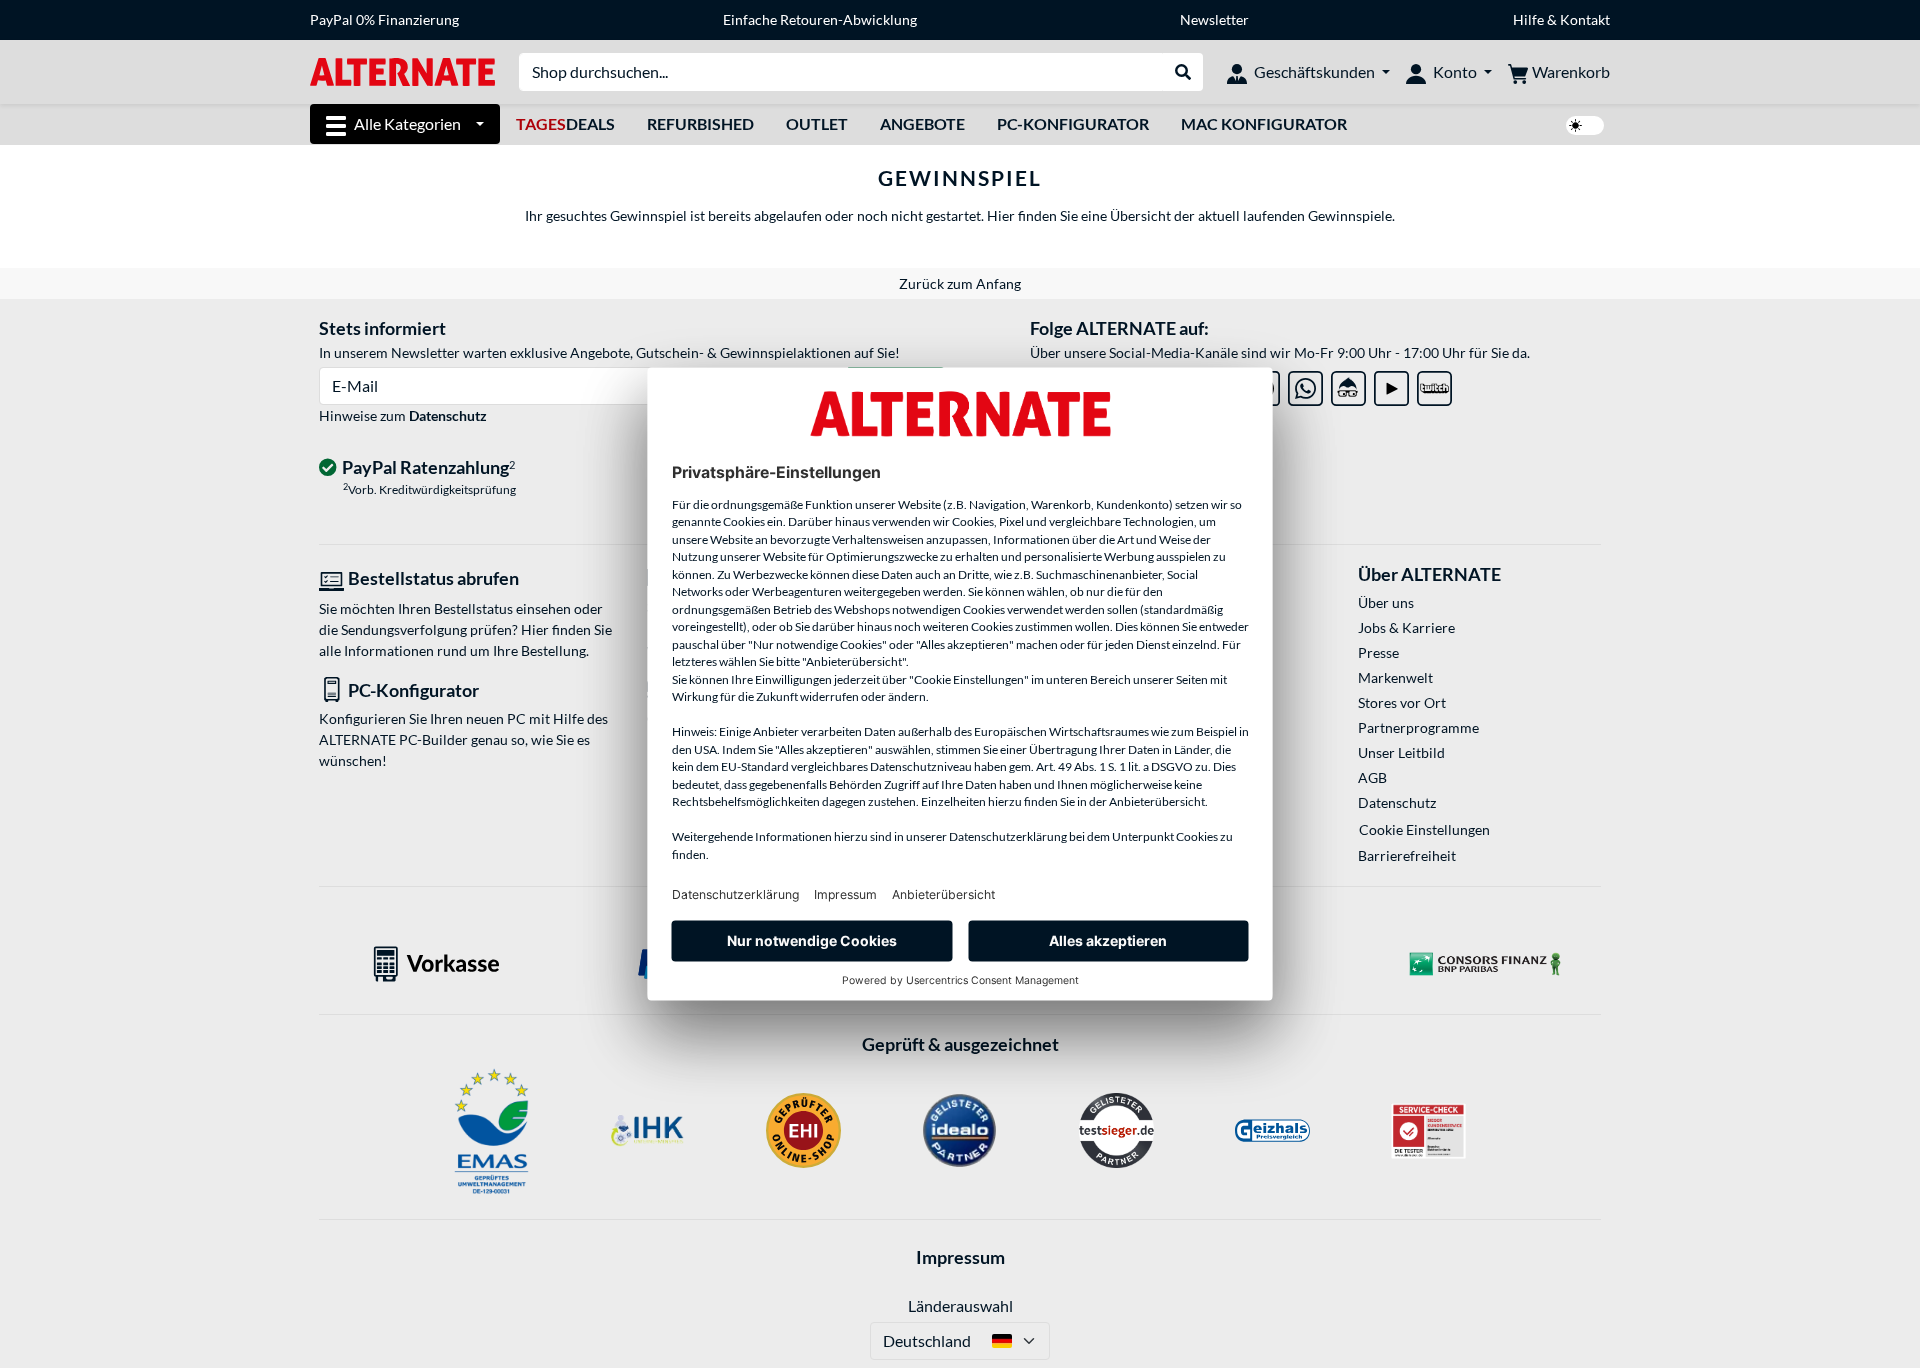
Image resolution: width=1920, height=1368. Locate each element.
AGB (1372, 777)
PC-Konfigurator (1073, 123)
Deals (565, 123)
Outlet (817, 123)
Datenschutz (448, 415)
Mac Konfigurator (1264, 123)
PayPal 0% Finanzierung (384, 19)
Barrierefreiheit (1407, 855)
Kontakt (1585, 19)
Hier (999, 215)
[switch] (1585, 125)
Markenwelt (1395, 677)
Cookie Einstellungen (1424, 829)
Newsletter (1214, 19)
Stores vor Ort (1402, 702)
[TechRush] (1348, 384)
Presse (1378, 652)
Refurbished (700, 123)
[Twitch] (1434, 384)
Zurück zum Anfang (960, 283)
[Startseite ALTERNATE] (402, 70)
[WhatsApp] (1305, 384)
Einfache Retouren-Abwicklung (820, 19)
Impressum (960, 1257)
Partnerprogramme (1418, 727)
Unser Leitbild (1401, 752)
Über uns (1386, 602)
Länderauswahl (960, 1305)
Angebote (922, 123)
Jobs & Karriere (1406, 627)
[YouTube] (1391, 384)
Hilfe (1528, 19)
